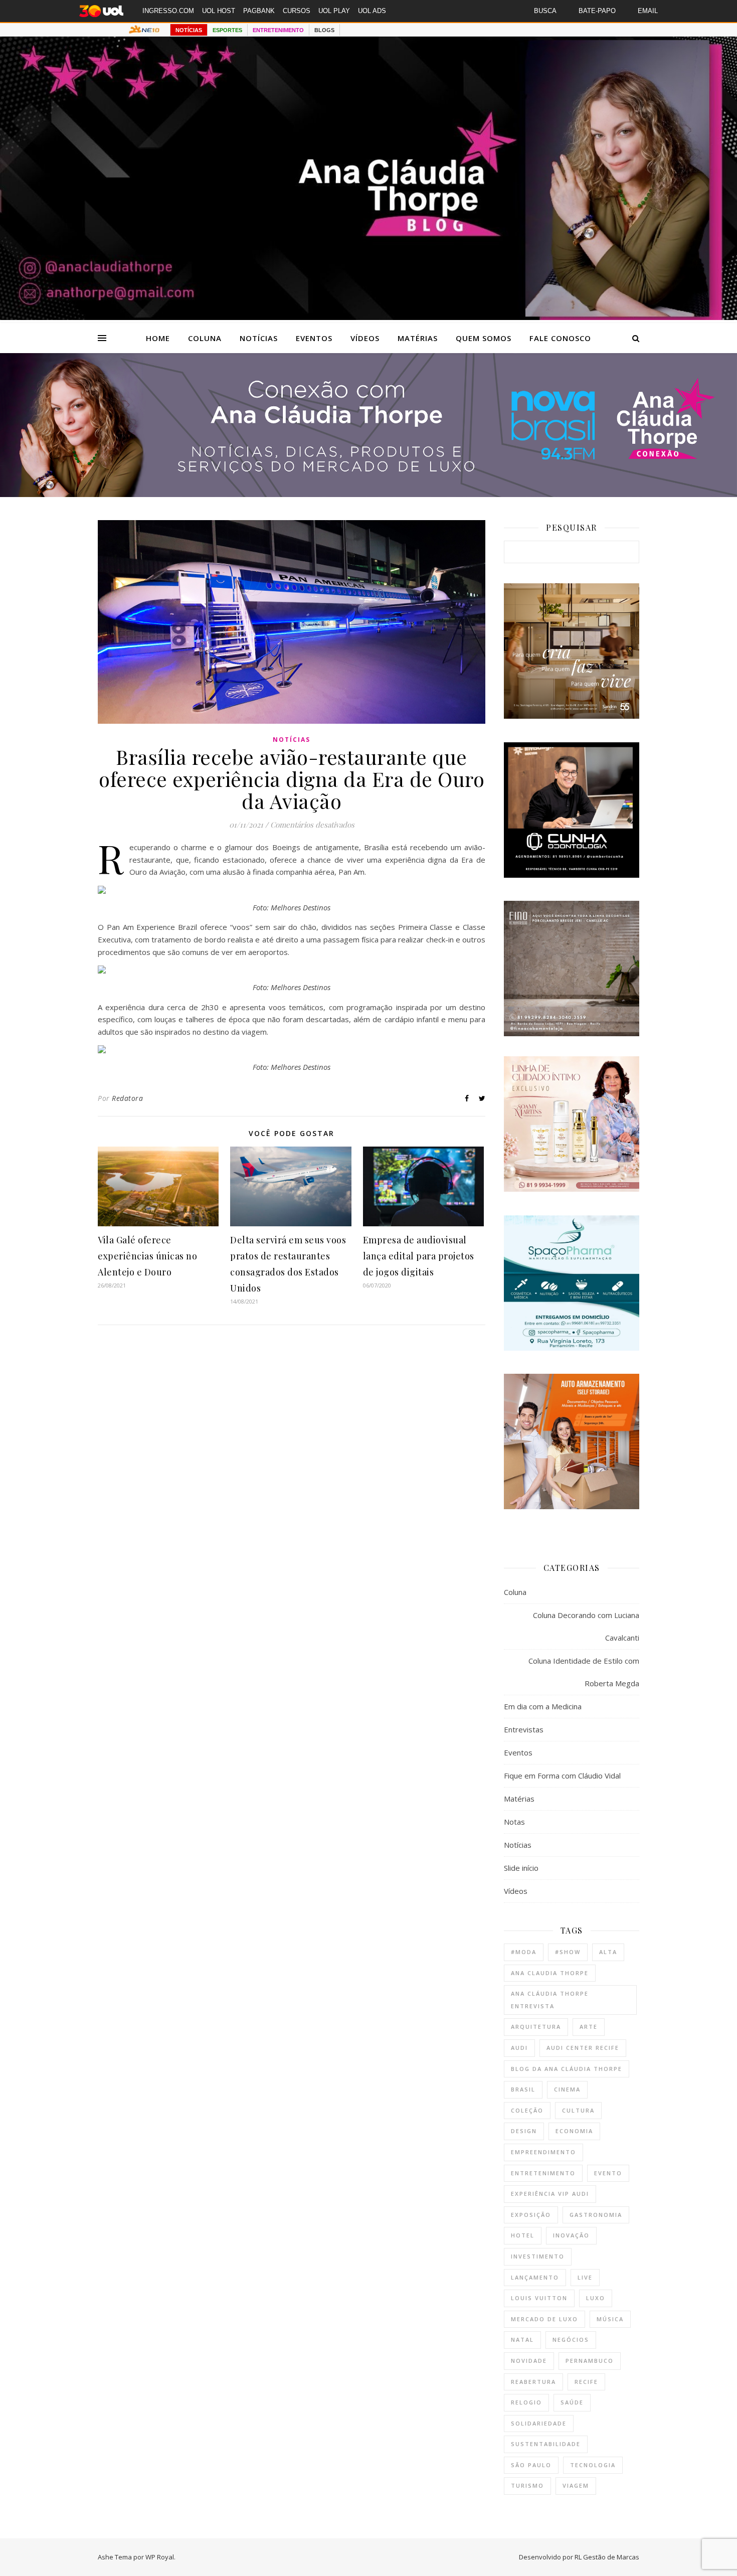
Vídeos (365, 338)
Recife (586, 2382)
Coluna (205, 338)
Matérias (418, 338)
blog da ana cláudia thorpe (567, 2069)
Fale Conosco (560, 338)
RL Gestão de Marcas (607, 2557)
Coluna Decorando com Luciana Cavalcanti (586, 1626)
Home (158, 338)
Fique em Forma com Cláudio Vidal (562, 1776)
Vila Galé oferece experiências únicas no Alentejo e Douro (147, 1256)
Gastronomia (596, 2215)
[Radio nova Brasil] (368, 494)
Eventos (314, 338)
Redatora (127, 1098)
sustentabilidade (546, 2444)
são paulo (531, 2465)
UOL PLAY (334, 11)
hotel (523, 2235)
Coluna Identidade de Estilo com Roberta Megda (584, 1672)
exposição (531, 2215)
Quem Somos (484, 338)
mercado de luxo (544, 2319)
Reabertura (533, 2382)
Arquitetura (536, 2027)
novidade (529, 2361)
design (524, 2131)
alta (608, 1952)
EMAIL (648, 11)
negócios (571, 2340)
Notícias (259, 338)
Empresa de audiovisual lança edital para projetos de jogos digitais (419, 1256)
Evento (608, 2173)
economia (574, 2131)
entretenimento (543, 2173)
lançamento (535, 2277)
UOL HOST (219, 11)
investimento (538, 2256)
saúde (572, 2402)
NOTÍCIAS (189, 30)
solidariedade (539, 2423)
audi (519, 2048)
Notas (514, 1822)
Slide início (521, 1868)
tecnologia (593, 2465)
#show (568, 1952)
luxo (596, 2298)
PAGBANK (259, 11)
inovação (571, 2235)
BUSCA (545, 11)
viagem (576, 2485)
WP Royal (160, 2557)
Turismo (527, 2485)
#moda (524, 1952)
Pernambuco (590, 2361)
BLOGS (324, 30)
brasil (523, 2089)
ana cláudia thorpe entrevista (550, 2000)
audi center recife (583, 2048)
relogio (526, 2402)
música (610, 2319)
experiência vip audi (550, 2194)
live (585, 2277)
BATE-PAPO (597, 11)
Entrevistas (524, 1729)
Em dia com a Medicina (543, 1706)
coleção (527, 2110)
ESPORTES (227, 30)
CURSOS (297, 11)
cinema (567, 2089)
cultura (578, 2110)
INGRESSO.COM (168, 11)
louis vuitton (539, 2298)
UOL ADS (372, 11)
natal (522, 2340)
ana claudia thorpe (550, 1973)
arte (589, 2027)
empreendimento (543, 2152)
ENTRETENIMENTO (278, 30)
